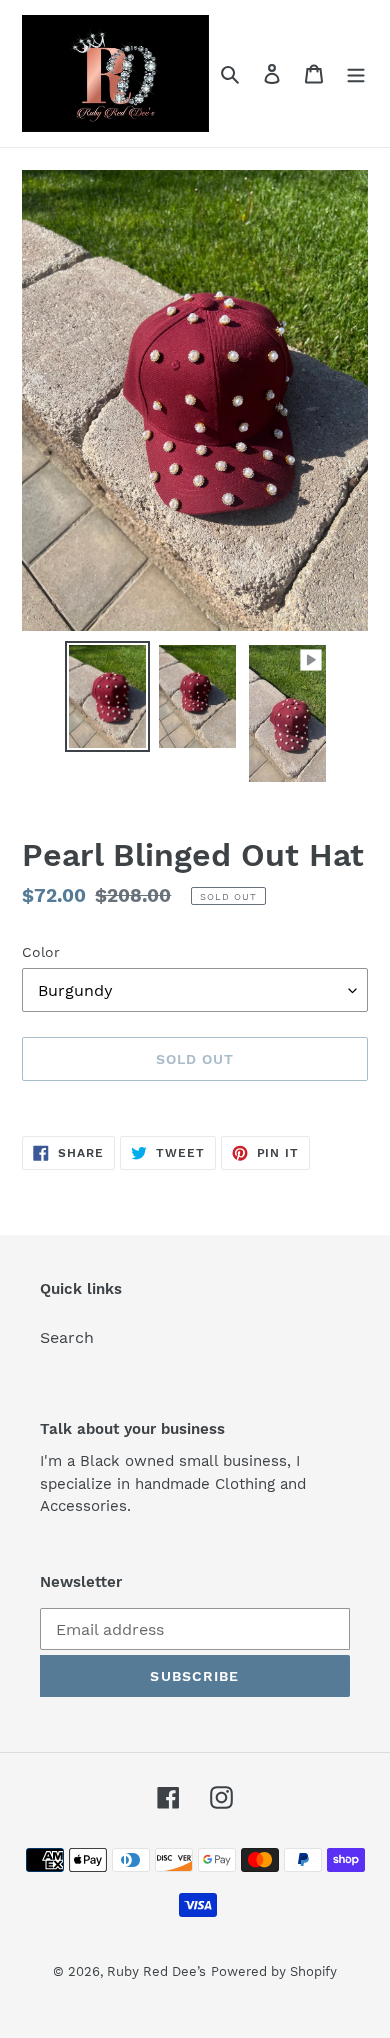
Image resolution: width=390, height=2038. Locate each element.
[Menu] (356, 73)
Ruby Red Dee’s (156, 1971)
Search (67, 1337)
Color (41, 952)
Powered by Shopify (274, 1971)
